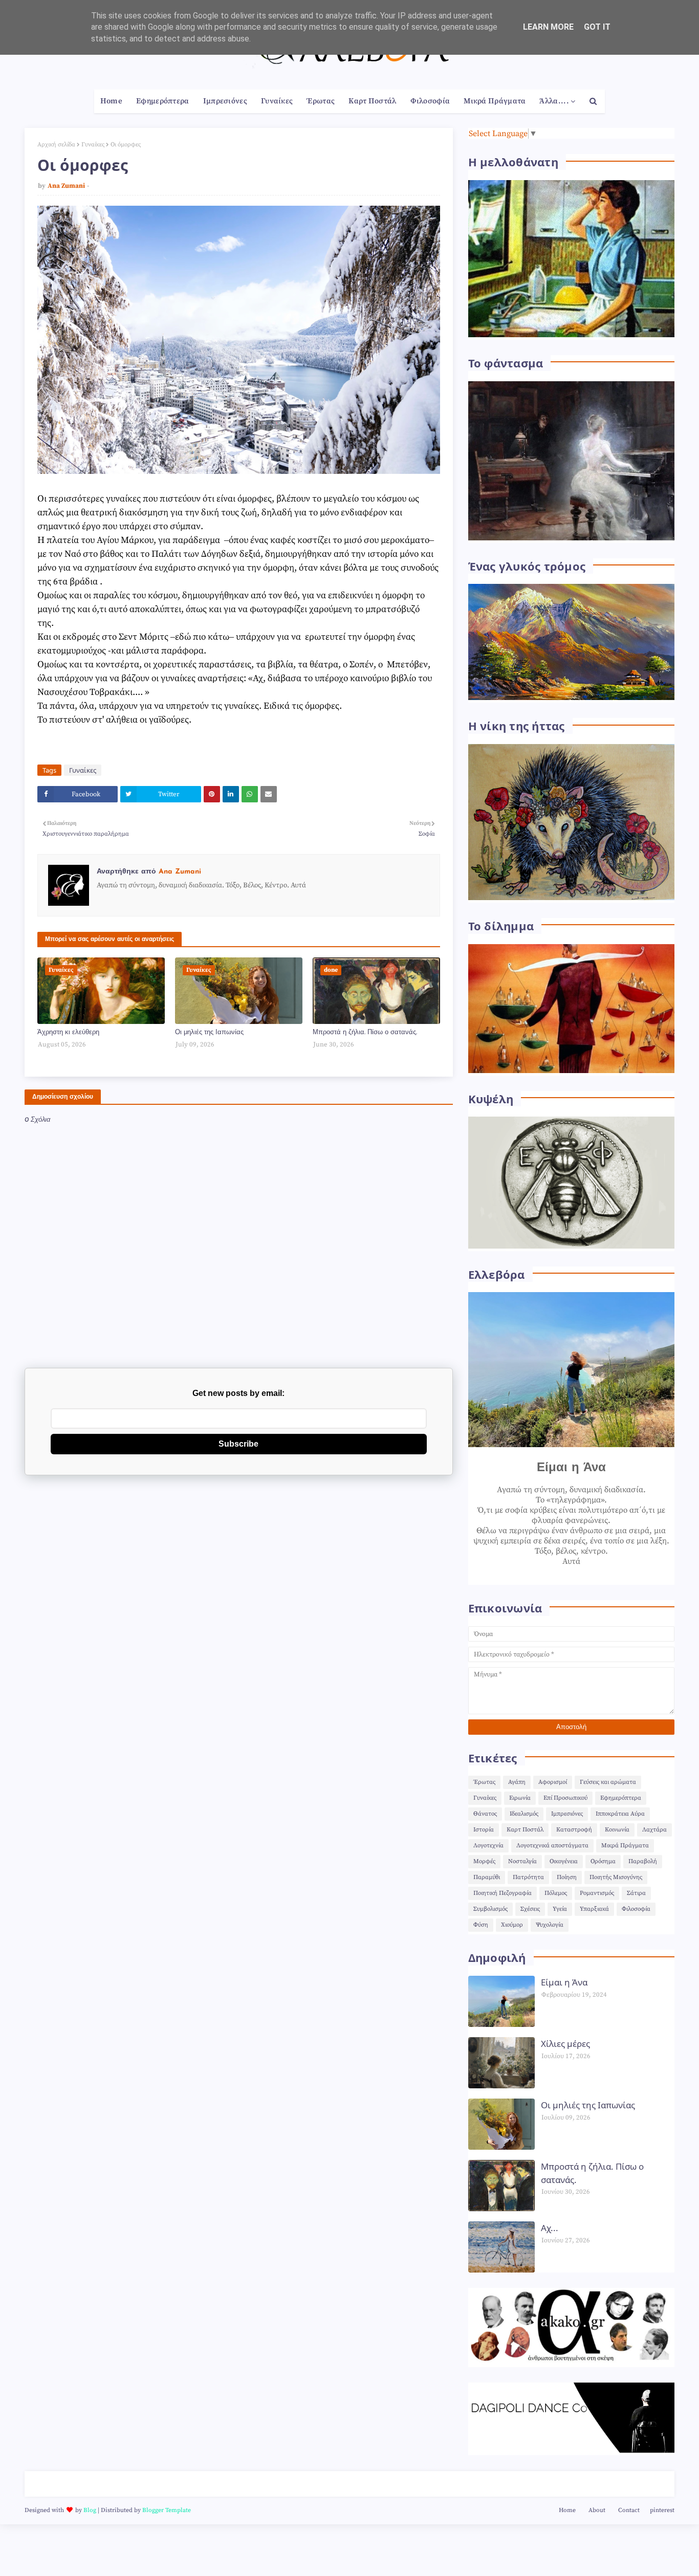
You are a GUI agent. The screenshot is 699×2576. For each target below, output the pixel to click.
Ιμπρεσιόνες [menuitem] (225, 101)
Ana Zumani (66, 186)
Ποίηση (567, 1877)
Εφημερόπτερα (621, 1798)
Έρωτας (484, 1782)
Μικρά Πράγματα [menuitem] (495, 101)
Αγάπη (517, 1782)
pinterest (662, 2510)
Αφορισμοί (553, 1782)
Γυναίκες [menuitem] (277, 101)
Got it (597, 27)
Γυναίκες (93, 145)
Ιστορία (484, 1830)
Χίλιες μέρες (565, 2044)
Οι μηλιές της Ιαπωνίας (209, 1032)
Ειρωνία (520, 1798)
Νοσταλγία (522, 1861)
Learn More (548, 27)
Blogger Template (167, 2510)
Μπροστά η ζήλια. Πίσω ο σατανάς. (365, 1032)
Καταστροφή (574, 1830)
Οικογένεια (564, 1861)
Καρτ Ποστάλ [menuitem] (372, 101)
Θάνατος (485, 1814)
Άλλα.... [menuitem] (554, 101)
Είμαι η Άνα (564, 1982)
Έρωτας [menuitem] (321, 101)
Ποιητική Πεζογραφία (503, 1893)
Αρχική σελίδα (56, 145)
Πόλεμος (556, 1893)
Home (567, 2510)
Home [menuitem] (111, 101)
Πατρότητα (528, 1877)
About (597, 2510)
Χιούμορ (512, 1925)
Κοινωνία (617, 1830)
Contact (629, 2510)
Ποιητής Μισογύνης (616, 1877)
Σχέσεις (530, 1909)
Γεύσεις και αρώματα (608, 1782)
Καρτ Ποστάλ (525, 1830)
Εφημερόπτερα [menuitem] (163, 101)
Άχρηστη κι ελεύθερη (68, 1032)
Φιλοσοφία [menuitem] (430, 101)
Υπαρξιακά (594, 1909)
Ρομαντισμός (597, 1893)
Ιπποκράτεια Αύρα (620, 1814)
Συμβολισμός (490, 1909)
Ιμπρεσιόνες (567, 1814)
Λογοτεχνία (488, 1846)
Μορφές (484, 1861)
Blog (90, 2510)
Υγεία (560, 1909)
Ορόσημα (603, 1861)
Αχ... (550, 2228)
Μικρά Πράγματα (625, 1846)
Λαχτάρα (654, 1830)
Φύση (481, 1925)
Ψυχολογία (550, 1925)
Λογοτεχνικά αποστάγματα (552, 1846)
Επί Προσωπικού (565, 1798)
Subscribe (238, 1444)
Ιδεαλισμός (524, 1814)
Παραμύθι (487, 1877)
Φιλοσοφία (636, 1909)
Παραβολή (643, 1861)
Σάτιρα (636, 1893)
